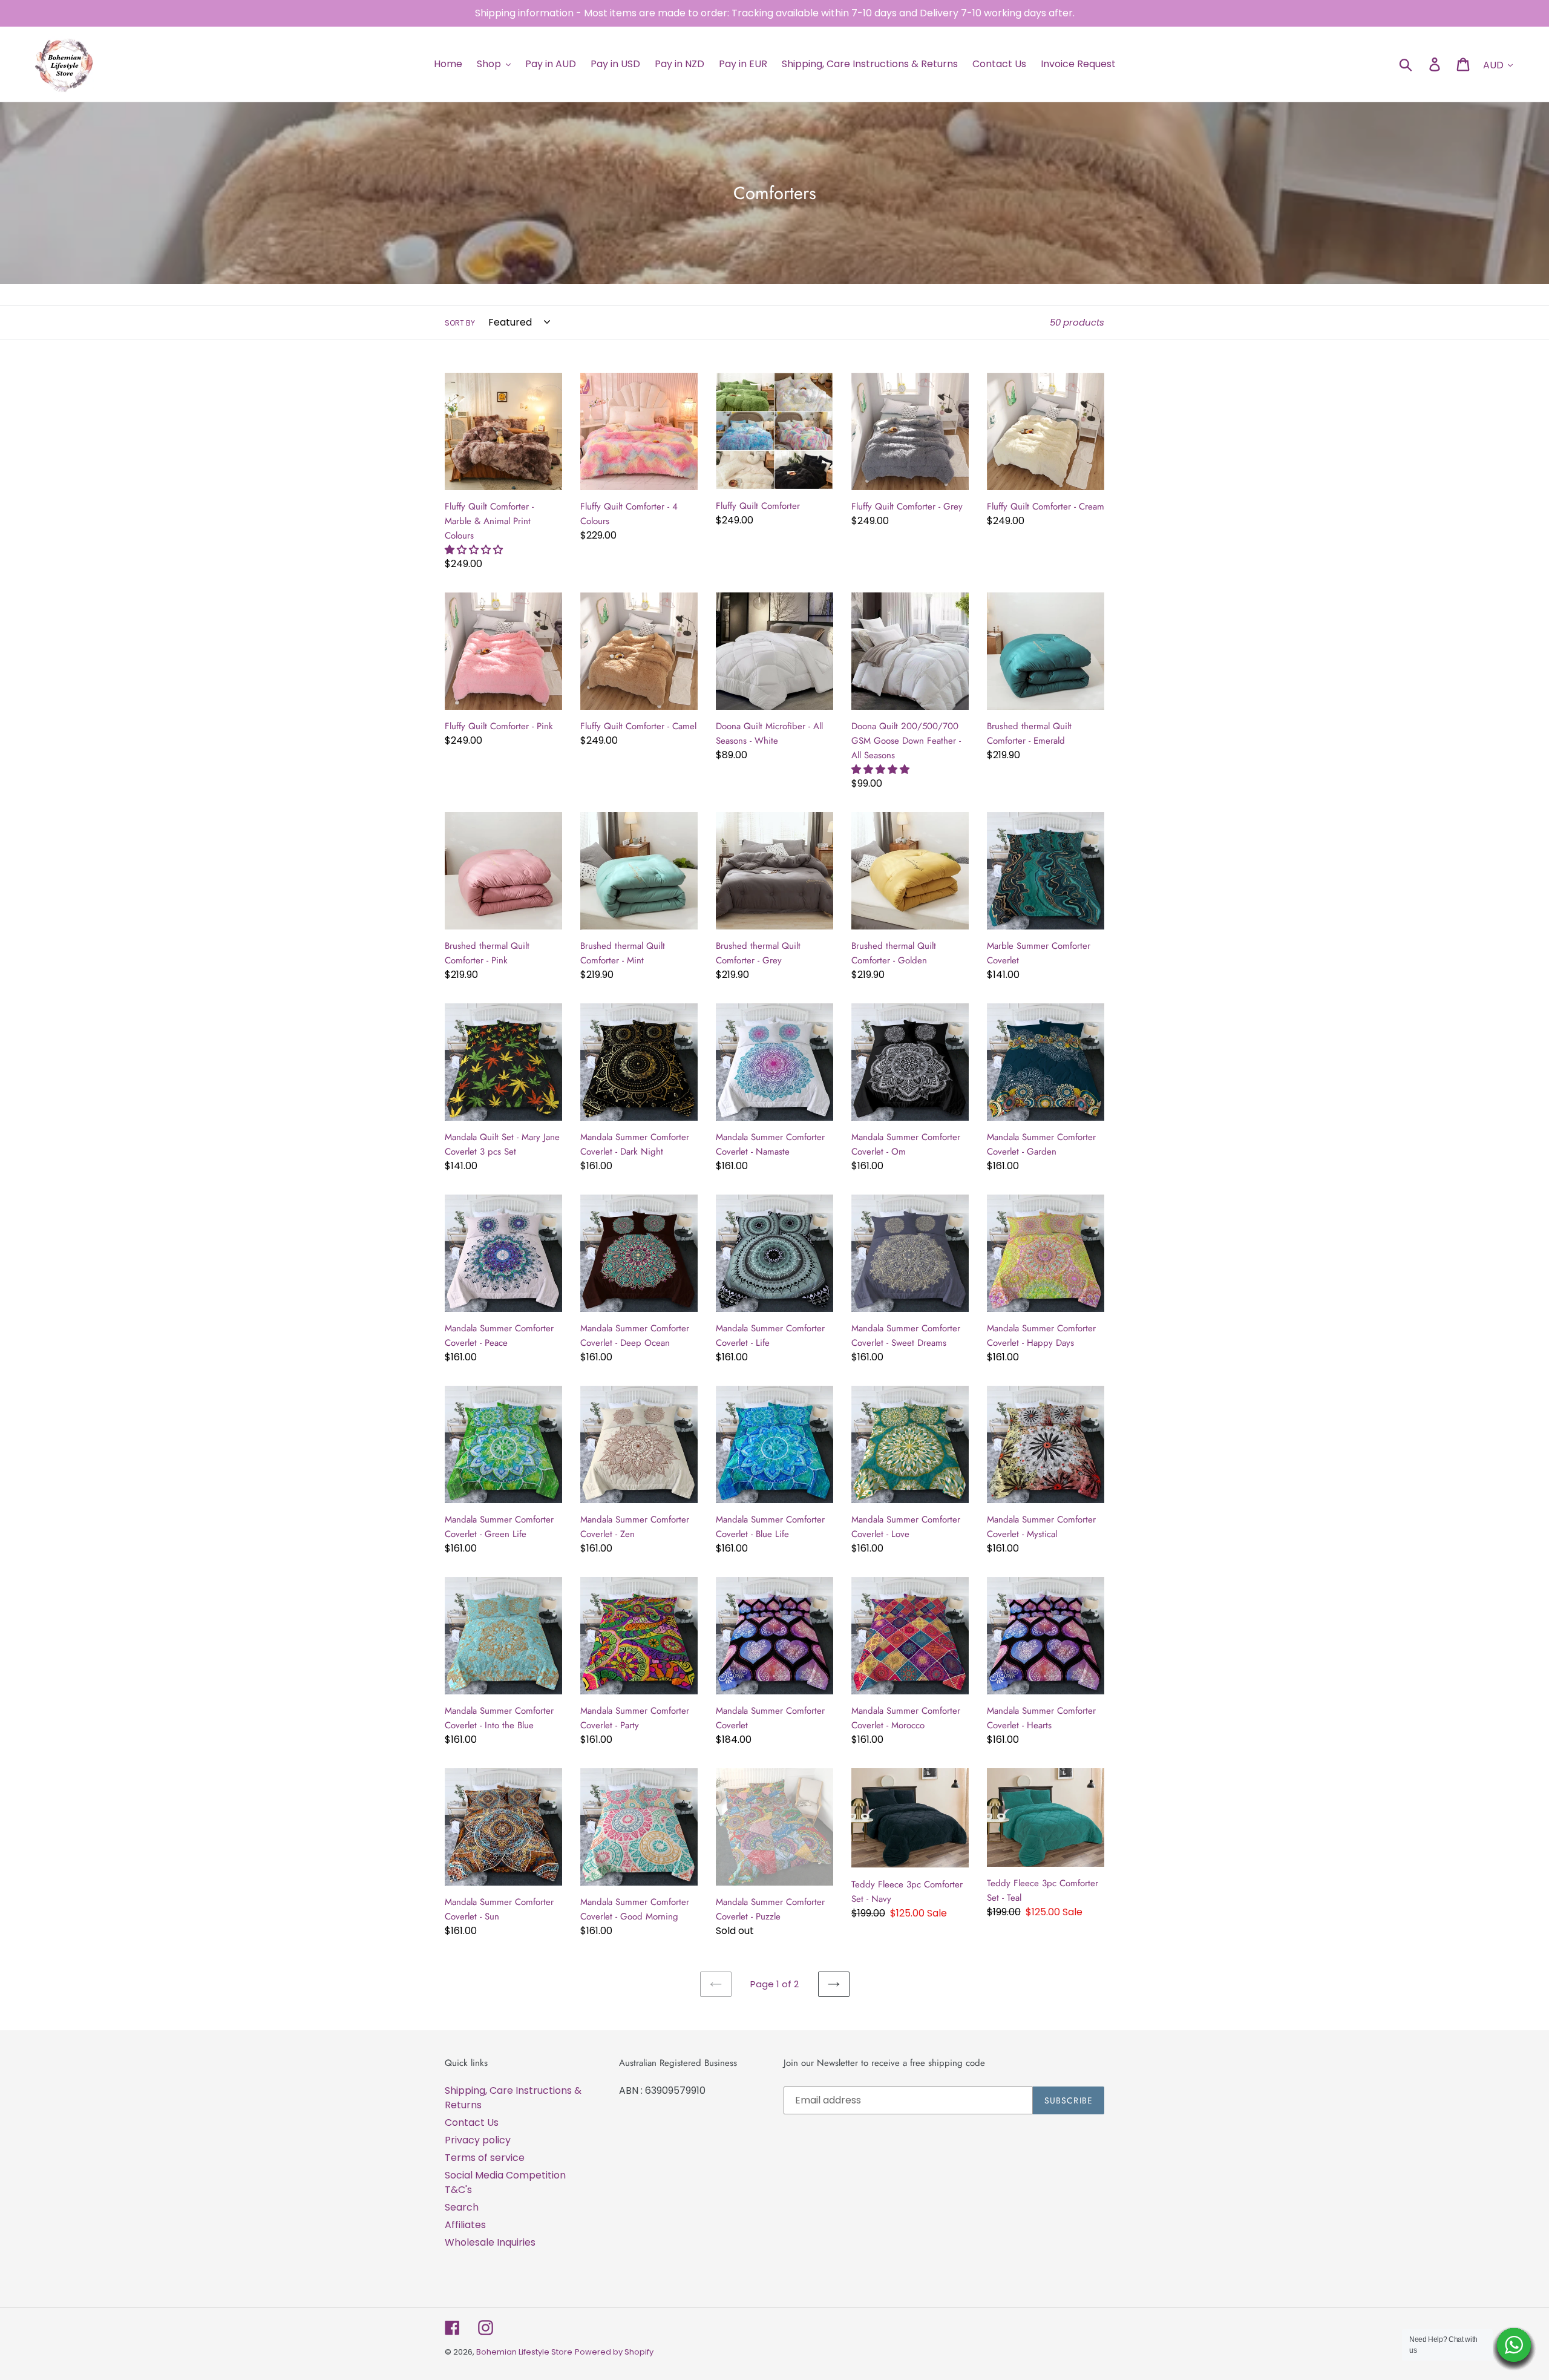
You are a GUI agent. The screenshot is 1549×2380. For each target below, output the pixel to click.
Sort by (460, 323)
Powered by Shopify (614, 2352)
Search (462, 2207)
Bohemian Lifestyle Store (524, 2352)
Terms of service (485, 2158)
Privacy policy (478, 2140)
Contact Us (472, 2123)
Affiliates (465, 2225)
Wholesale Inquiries (490, 2242)
